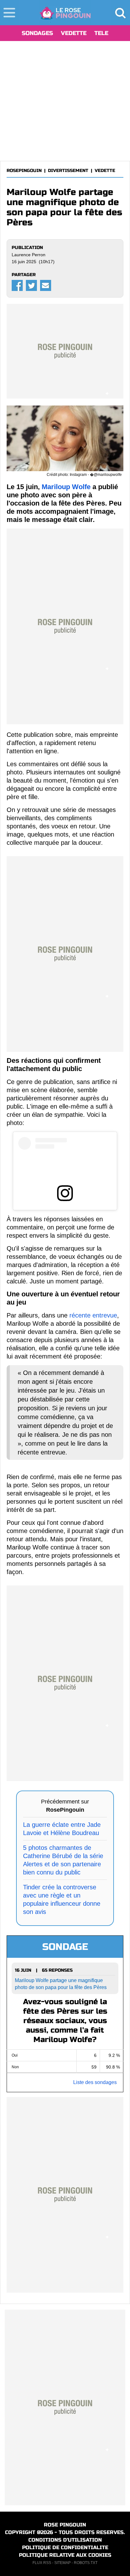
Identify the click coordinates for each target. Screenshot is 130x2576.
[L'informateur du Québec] (65, 13)
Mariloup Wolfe (66, 487)
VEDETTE (74, 33)
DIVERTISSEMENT (68, 171)
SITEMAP (62, 2563)
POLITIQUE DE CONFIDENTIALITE (65, 2547)
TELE (101, 33)
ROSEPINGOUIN (24, 171)
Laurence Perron (29, 255)
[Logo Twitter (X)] (31, 285)
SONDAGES (37, 33)
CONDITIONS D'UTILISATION (65, 2540)
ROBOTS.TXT (86, 2563)
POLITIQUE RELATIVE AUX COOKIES (65, 2555)
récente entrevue (93, 1315)
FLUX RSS (42, 2563)
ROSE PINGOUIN (65, 2525)
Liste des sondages (95, 2082)
